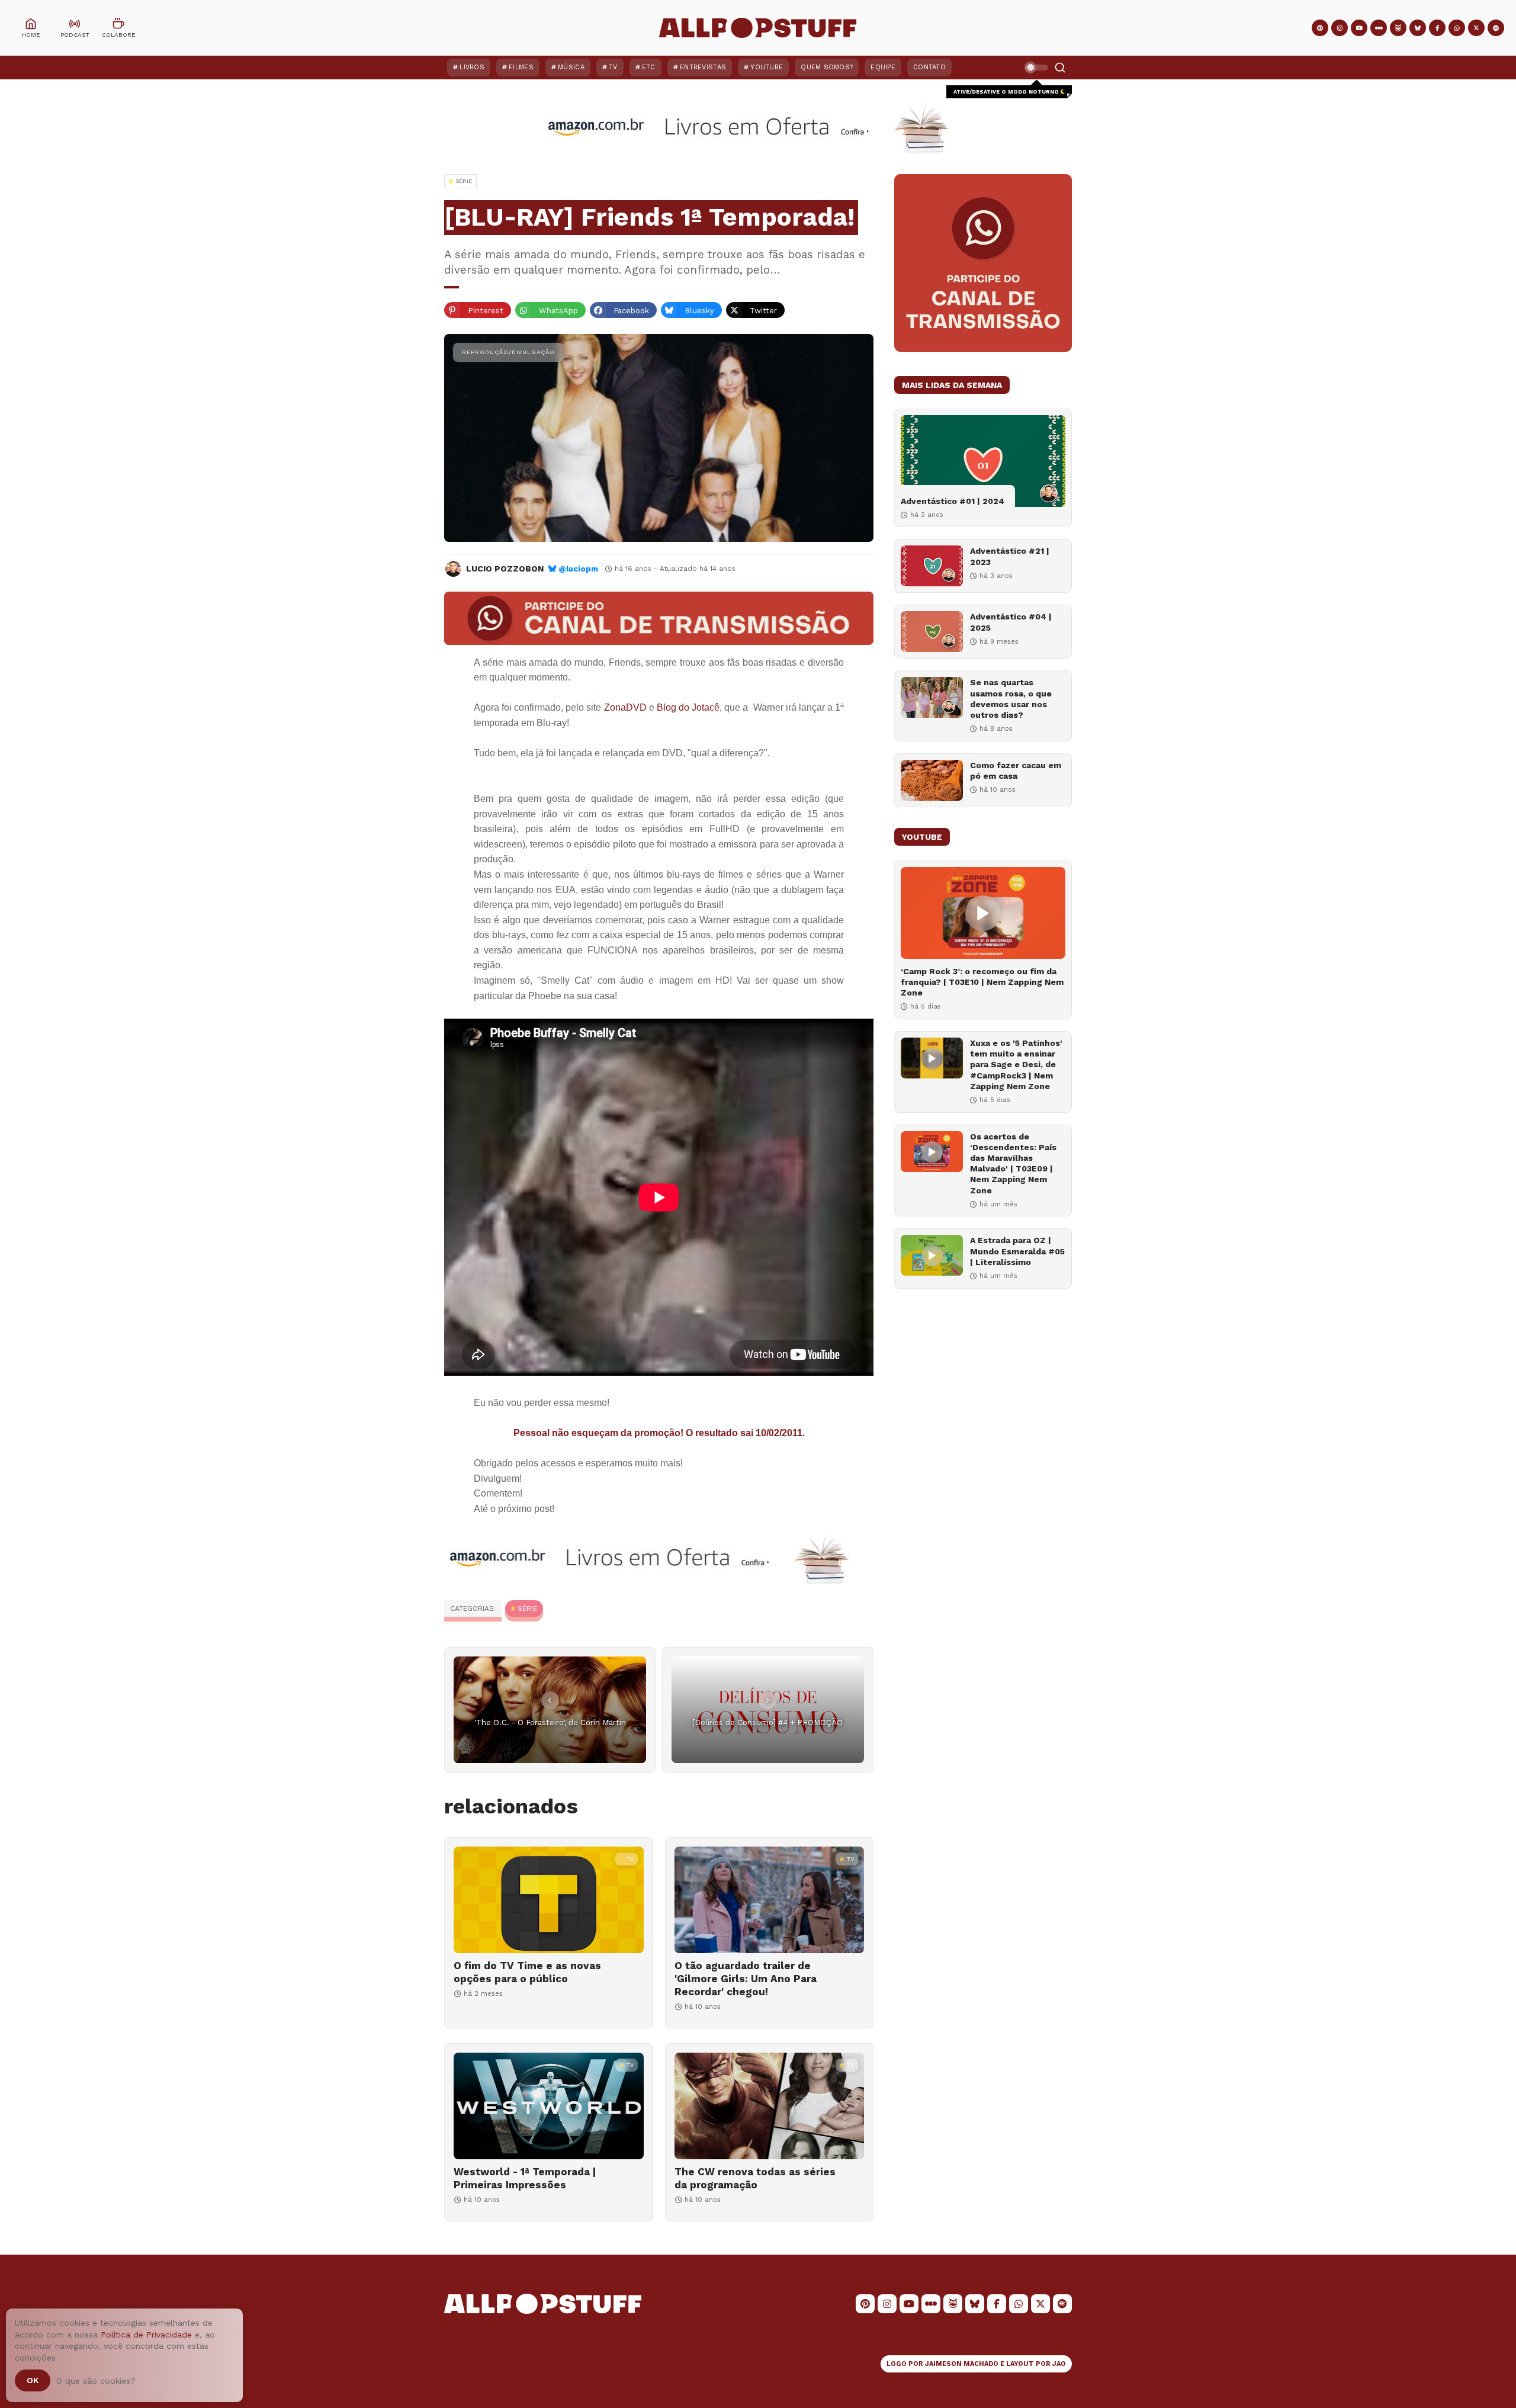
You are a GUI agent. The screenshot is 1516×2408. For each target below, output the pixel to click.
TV (613, 67)
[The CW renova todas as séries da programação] (770, 2106)
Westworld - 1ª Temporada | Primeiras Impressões (525, 2178)
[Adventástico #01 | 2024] (983, 461)
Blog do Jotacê (688, 707)
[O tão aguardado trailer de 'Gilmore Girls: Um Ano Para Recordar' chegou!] (770, 1900)
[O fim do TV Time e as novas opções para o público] (549, 1900)
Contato (929, 67)
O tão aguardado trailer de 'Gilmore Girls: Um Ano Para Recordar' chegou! (746, 1979)
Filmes (521, 67)
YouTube (767, 67)
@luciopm (578, 569)
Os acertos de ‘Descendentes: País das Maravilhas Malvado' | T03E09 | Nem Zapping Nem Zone (1013, 1163)
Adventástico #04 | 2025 (1011, 622)
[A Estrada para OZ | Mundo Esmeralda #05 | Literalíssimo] (932, 1255)
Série (527, 1608)
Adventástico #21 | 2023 (1010, 556)
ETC (649, 67)
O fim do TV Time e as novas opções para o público (527, 1972)
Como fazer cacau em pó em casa (1016, 770)
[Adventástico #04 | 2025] (932, 632)
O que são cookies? (96, 2381)
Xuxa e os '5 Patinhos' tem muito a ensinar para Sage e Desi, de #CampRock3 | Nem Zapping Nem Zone (1016, 1065)
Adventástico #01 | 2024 (953, 501)
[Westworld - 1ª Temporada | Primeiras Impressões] (549, 2106)
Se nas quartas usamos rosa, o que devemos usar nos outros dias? (1011, 699)
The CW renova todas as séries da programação (755, 2178)
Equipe (883, 67)
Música (571, 67)
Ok (33, 2380)
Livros (472, 67)
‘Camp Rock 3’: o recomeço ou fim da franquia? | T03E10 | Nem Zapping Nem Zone (982, 982)
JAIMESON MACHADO (962, 2364)
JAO (1059, 2364)
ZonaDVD (625, 707)
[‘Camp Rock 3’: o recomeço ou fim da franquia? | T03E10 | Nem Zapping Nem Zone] (983, 913)
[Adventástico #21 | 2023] (932, 566)
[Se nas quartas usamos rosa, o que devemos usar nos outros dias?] (932, 697)
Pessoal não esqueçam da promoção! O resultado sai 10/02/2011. (659, 1433)
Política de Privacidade (146, 2335)
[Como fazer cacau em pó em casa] (932, 780)
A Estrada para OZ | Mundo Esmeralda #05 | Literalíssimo (1017, 1251)
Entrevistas (703, 67)
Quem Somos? (827, 67)
